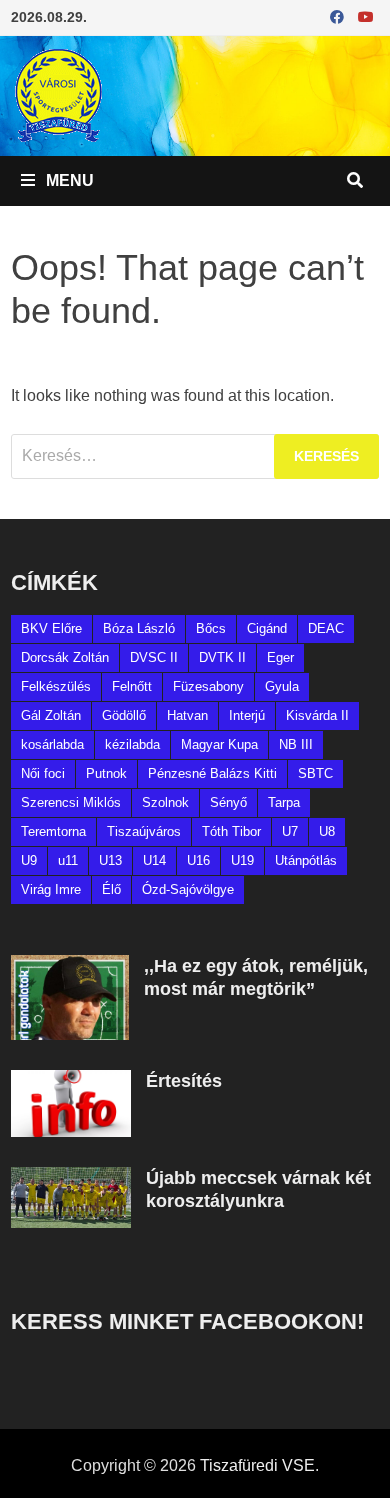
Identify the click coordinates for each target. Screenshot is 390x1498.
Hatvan (187, 715)
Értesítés (184, 1081)
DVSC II (154, 657)
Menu (68, 180)
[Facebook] (339, 16)
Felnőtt (132, 686)
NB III (296, 744)
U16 (198, 860)
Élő (111, 889)
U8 (327, 831)
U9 (29, 860)
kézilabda (132, 744)
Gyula (282, 686)
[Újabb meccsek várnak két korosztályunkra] (71, 1178)
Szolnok (165, 802)
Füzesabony (208, 686)
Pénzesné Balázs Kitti (212, 773)
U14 (154, 860)
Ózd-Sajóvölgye (188, 889)
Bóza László (139, 628)
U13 (110, 860)
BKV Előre (51, 628)
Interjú (247, 715)
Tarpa (284, 802)
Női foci (43, 773)
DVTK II (222, 657)
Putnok (106, 773)
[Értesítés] (71, 1081)
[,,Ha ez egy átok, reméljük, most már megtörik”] (70, 966)
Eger (280, 657)
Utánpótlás (306, 860)
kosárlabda (52, 744)
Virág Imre (51, 889)
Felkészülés (56, 686)
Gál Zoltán (51, 715)
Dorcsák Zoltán (65, 657)
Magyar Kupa (219, 744)
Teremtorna (53, 831)
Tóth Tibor (231, 831)
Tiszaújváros (144, 831)
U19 (242, 860)
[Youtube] (366, 16)
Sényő (228, 802)
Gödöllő (124, 715)
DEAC (326, 628)
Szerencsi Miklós (71, 802)
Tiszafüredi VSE (257, 1465)
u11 (68, 860)
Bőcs (211, 628)
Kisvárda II (317, 715)
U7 (290, 831)
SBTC (315, 773)
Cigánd (267, 628)
